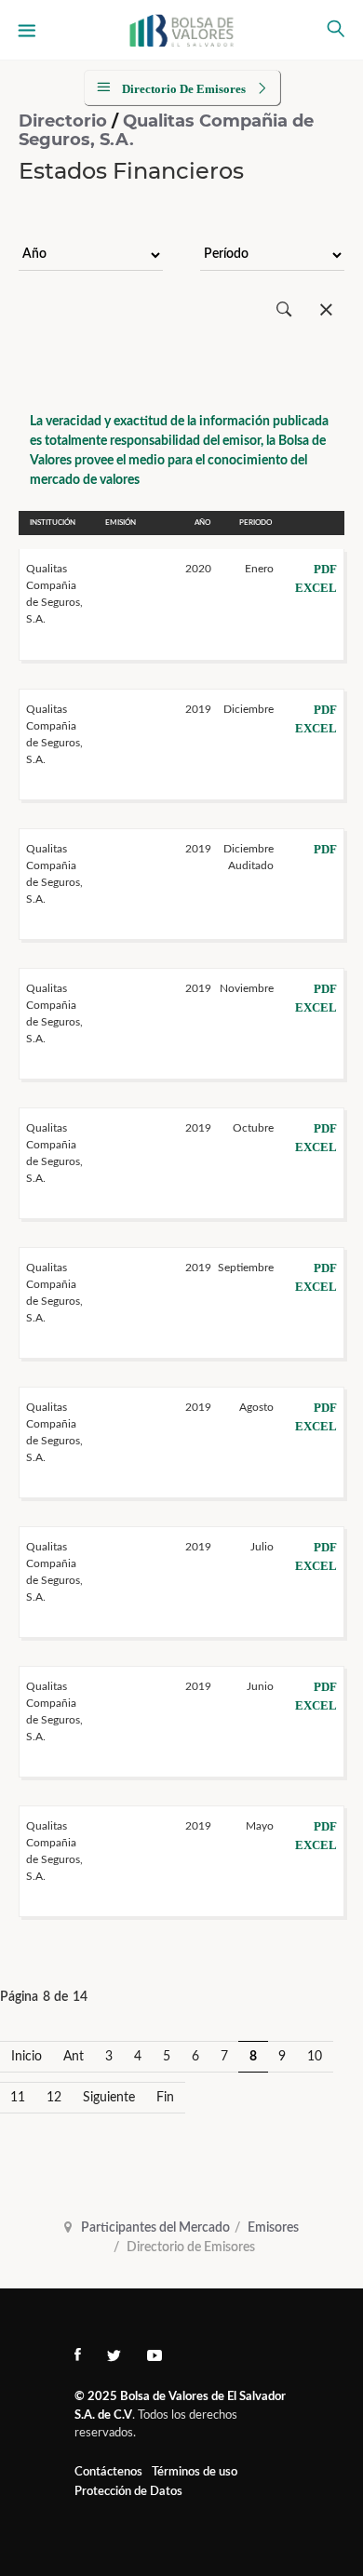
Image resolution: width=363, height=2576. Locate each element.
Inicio (27, 2057)
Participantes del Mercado (155, 2228)
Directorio (65, 121)
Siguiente (109, 2098)
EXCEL (316, 588)
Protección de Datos (128, 2492)
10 (315, 2057)
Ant (74, 2057)
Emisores (273, 2228)
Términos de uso (195, 2472)
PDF (325, 569)
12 (54, 2098)
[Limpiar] (326, 310)
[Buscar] (284, 310)
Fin (165, 2098)
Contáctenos (108, 2472)
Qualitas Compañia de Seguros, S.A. (166, 130)
